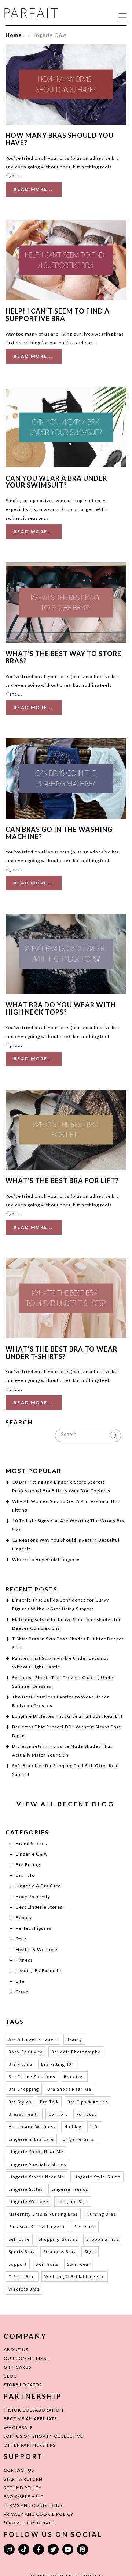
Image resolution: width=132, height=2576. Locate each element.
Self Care (85, 2226)
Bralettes (74, 2077)
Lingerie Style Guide (97, 2177)
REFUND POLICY (23, 2488)
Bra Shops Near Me (69, 2089)
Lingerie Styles (25, 2189)
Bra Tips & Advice (88, 2102)
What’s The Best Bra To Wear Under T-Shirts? (61, 1353)
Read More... (34, 189)
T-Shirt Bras (22, 2276)
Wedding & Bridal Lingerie (75, 2276)
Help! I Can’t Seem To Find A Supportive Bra (58, 315)
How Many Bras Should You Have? (60, 139)
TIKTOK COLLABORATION (34, 2410)
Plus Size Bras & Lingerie (37, 2226)
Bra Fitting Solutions (32, 2077)
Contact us (19, 2470)
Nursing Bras (101, 2214)
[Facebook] (38, 2549)
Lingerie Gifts (78, 2139)
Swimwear (79, 2264)
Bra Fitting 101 (58, 2064)
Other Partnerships (30, 2445)
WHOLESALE (18, 2427)
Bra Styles (20, 2102)
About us (16, 2350)
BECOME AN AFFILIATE (30, 2419)
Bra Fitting (28, 1865)
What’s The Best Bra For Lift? (62, 1181)
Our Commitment (27, 2358)
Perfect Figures (34, 1928)
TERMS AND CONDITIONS (33, 2505)
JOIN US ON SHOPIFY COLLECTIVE (43, 2436)
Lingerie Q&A (31, 1854)
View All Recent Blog (65, 1804)
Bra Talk (25, 1875)
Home (14, 35)
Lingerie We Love (28, 2202)
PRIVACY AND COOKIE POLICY (38, 2514)
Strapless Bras (59, 2252)
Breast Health (24, 2114)
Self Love (19, 2239)
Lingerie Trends (70, 2189)
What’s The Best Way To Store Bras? (63, 657)
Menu (123, 17)
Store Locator (23, 2385)
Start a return (23, 2479)
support (18, 2264)
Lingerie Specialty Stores (37, 2164)
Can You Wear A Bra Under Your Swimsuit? (56, 482)
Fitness (24, 1960)
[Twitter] (53, 2549)
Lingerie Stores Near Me (36, 2177)
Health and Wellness (32, 2127)
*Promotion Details (30, 2523)
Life (20, 1981)
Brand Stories (32, 1843)
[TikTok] (24, 2549)
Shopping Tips (102, 2239)
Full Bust (86, 2114)
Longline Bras (73, 2202)
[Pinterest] (82, 2549)
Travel (23, 1992)
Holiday (73, 2127)
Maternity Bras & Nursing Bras (43, 2214)
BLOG (10, 2376)
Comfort (58, 2114)
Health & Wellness (37, 1949)
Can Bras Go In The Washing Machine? (59, 833)
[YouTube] (68, 2549)
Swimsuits (47, 2264)
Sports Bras (21, 2252)
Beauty (24, 1918)
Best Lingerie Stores (39, 1907)
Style (21, 1939)
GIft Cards (17, 2367)
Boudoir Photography (76, 2052)
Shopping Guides (58, 2239)
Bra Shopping (24, 2089)
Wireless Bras (24, 2289)
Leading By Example (38, 1971)
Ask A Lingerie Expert (33, 2039)
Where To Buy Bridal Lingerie (46, 1559)
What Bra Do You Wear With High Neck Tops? (61, 1008)
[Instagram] (9, 2549)
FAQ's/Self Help (24, 2497)
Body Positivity (33, 1896)
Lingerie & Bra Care (38, 1886)
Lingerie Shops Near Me (36, 2151)
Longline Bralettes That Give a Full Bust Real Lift (67, 1716)
